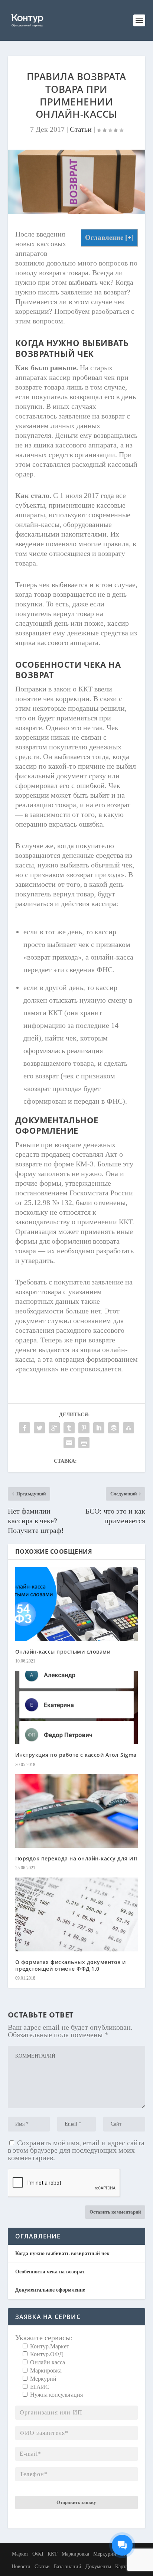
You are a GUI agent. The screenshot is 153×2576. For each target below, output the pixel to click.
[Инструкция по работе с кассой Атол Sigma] (77, 1707)
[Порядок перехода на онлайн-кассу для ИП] (77, 1811)
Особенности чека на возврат (50, 2272)
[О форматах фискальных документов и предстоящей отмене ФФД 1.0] (77, 1914)
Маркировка (75, 2554)
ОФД (38, 2554)
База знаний (68, 2567)
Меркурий (105, 2554)
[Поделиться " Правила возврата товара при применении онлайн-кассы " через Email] (69, 1443)
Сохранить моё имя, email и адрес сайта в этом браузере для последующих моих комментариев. (76, 2150)
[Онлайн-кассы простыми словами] (77, 1604)
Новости (21, 2567)
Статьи (81, 129)
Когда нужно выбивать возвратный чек (62, 2253)
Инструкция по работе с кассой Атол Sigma (76, 1755)
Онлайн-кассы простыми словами (63, 1652)
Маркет (20, 2554)
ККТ (53, 2554)
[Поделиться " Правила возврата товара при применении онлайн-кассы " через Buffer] (114, 1428)
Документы (98, 2567)
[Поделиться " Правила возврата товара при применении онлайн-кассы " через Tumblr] (69, 1428)
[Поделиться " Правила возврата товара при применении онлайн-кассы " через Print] (84, 1443)
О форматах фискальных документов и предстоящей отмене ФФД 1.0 (71, 1965)
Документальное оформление (50, 2290)
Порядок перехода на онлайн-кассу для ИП (76, 1858)
